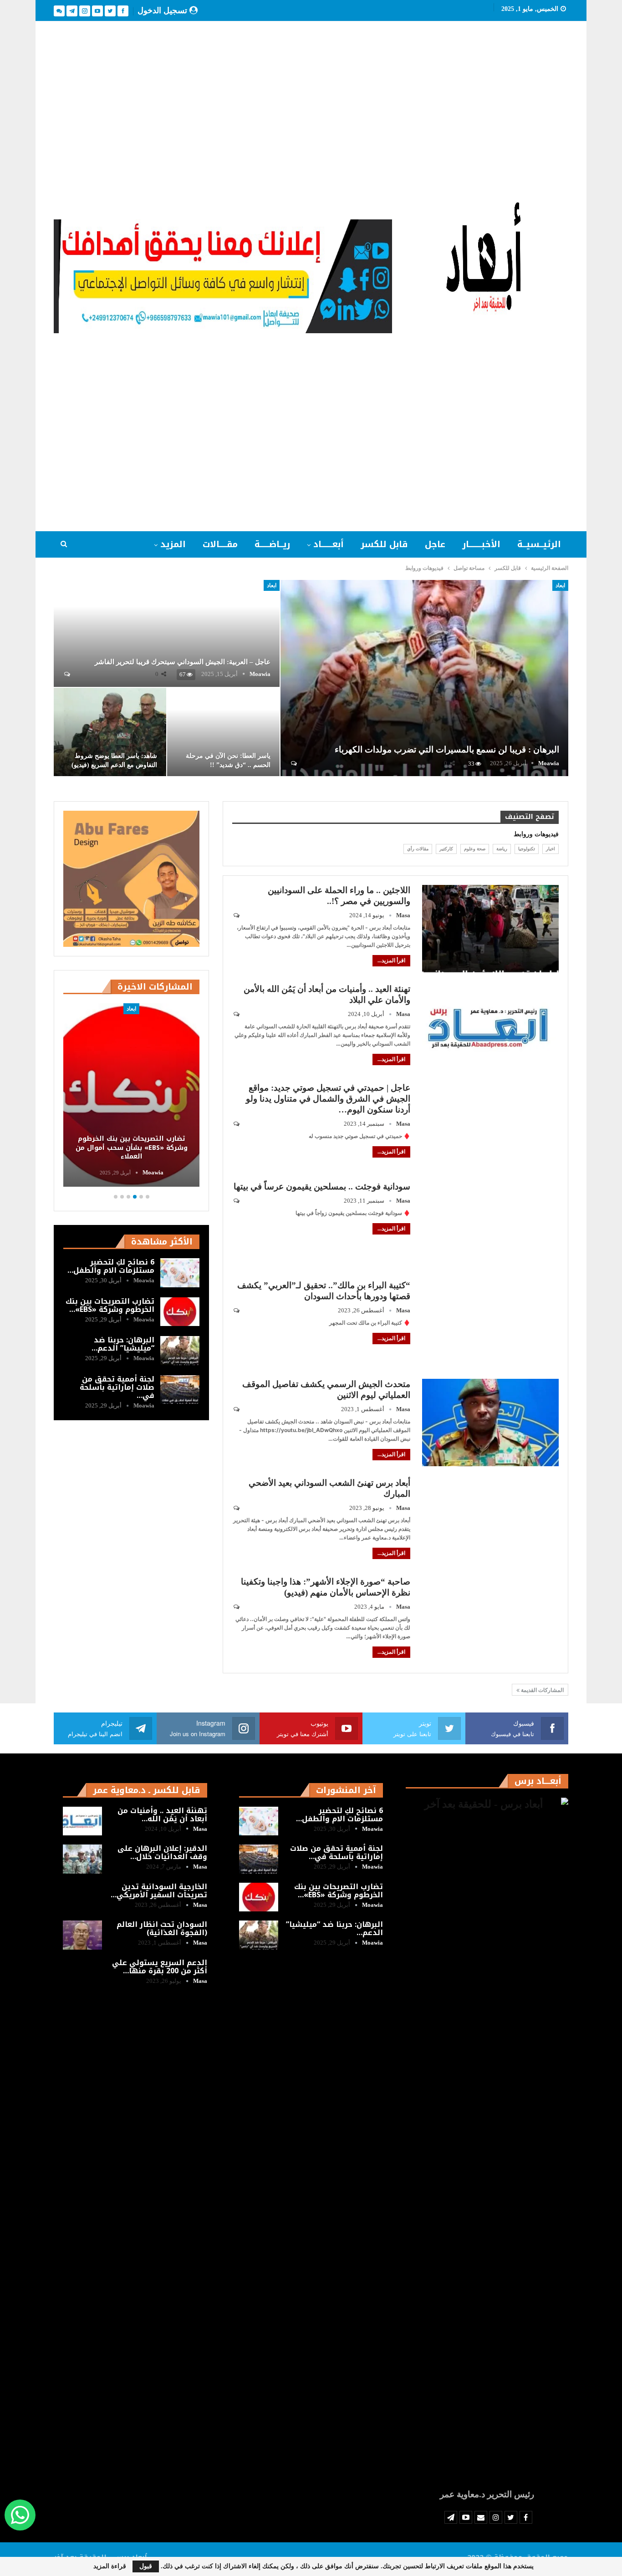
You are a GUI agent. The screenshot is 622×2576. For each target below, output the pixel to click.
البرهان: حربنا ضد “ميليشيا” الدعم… (123, 1344)
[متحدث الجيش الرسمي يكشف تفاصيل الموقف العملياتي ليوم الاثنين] (490, 1423)
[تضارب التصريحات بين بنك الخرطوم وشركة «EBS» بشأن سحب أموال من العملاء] (180, 1312)
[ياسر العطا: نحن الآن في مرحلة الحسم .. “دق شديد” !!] (223, 732)
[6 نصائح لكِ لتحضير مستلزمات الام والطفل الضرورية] (180, 1273)
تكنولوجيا (527, 849)
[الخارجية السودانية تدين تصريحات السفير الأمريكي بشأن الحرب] (82, 1897)
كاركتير (446, 849)
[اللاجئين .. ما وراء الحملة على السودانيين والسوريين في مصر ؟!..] (490, 929)
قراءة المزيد (110, 2566)
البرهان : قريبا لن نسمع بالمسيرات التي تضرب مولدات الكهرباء (447, 749)
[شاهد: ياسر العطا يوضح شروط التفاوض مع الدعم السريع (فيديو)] (110, 732)
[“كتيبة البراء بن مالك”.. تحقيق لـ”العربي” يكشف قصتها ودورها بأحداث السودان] (490, 1324)
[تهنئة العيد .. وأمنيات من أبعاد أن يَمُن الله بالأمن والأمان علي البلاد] (490, 1027)
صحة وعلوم (475, 849)
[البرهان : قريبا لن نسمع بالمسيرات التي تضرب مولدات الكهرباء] (424, 678)
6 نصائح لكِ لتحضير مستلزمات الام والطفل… (111, 1266)
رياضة (502, 849)
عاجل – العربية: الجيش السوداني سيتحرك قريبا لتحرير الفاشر (183, 662)
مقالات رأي (418, 849)
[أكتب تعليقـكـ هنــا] (293, 763)
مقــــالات (220, 544)
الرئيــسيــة (539, 544)
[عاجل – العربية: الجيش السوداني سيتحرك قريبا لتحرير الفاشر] (167, 633)
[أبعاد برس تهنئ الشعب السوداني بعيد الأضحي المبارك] (490, 1521)
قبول (146, 2566)
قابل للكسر (384, 544)
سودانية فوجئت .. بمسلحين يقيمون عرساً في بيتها (322, 1186)
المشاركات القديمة (542, 1690)
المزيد (173, 544)
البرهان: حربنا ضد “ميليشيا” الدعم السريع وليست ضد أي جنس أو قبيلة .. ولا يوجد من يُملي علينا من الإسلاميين (132, 1143)
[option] (131, 1097)
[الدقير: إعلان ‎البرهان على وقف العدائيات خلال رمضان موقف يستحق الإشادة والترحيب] (82, 1859)
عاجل (435, 544)
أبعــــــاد (329, 544)
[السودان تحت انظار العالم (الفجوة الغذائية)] (82, 1935)
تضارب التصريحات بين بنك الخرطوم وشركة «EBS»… (110, 1305)
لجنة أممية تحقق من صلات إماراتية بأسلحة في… (117, 1387)
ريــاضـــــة (272, 544)
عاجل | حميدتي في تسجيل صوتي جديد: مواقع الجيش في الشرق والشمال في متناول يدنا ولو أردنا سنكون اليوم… (328, 1099)
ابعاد (560, 585)
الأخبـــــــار (481, 544)
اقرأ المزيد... (391, 960)
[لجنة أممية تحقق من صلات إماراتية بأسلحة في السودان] (180, 1390)
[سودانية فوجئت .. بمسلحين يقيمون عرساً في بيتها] (490, 1225)
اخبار (551, 849)
